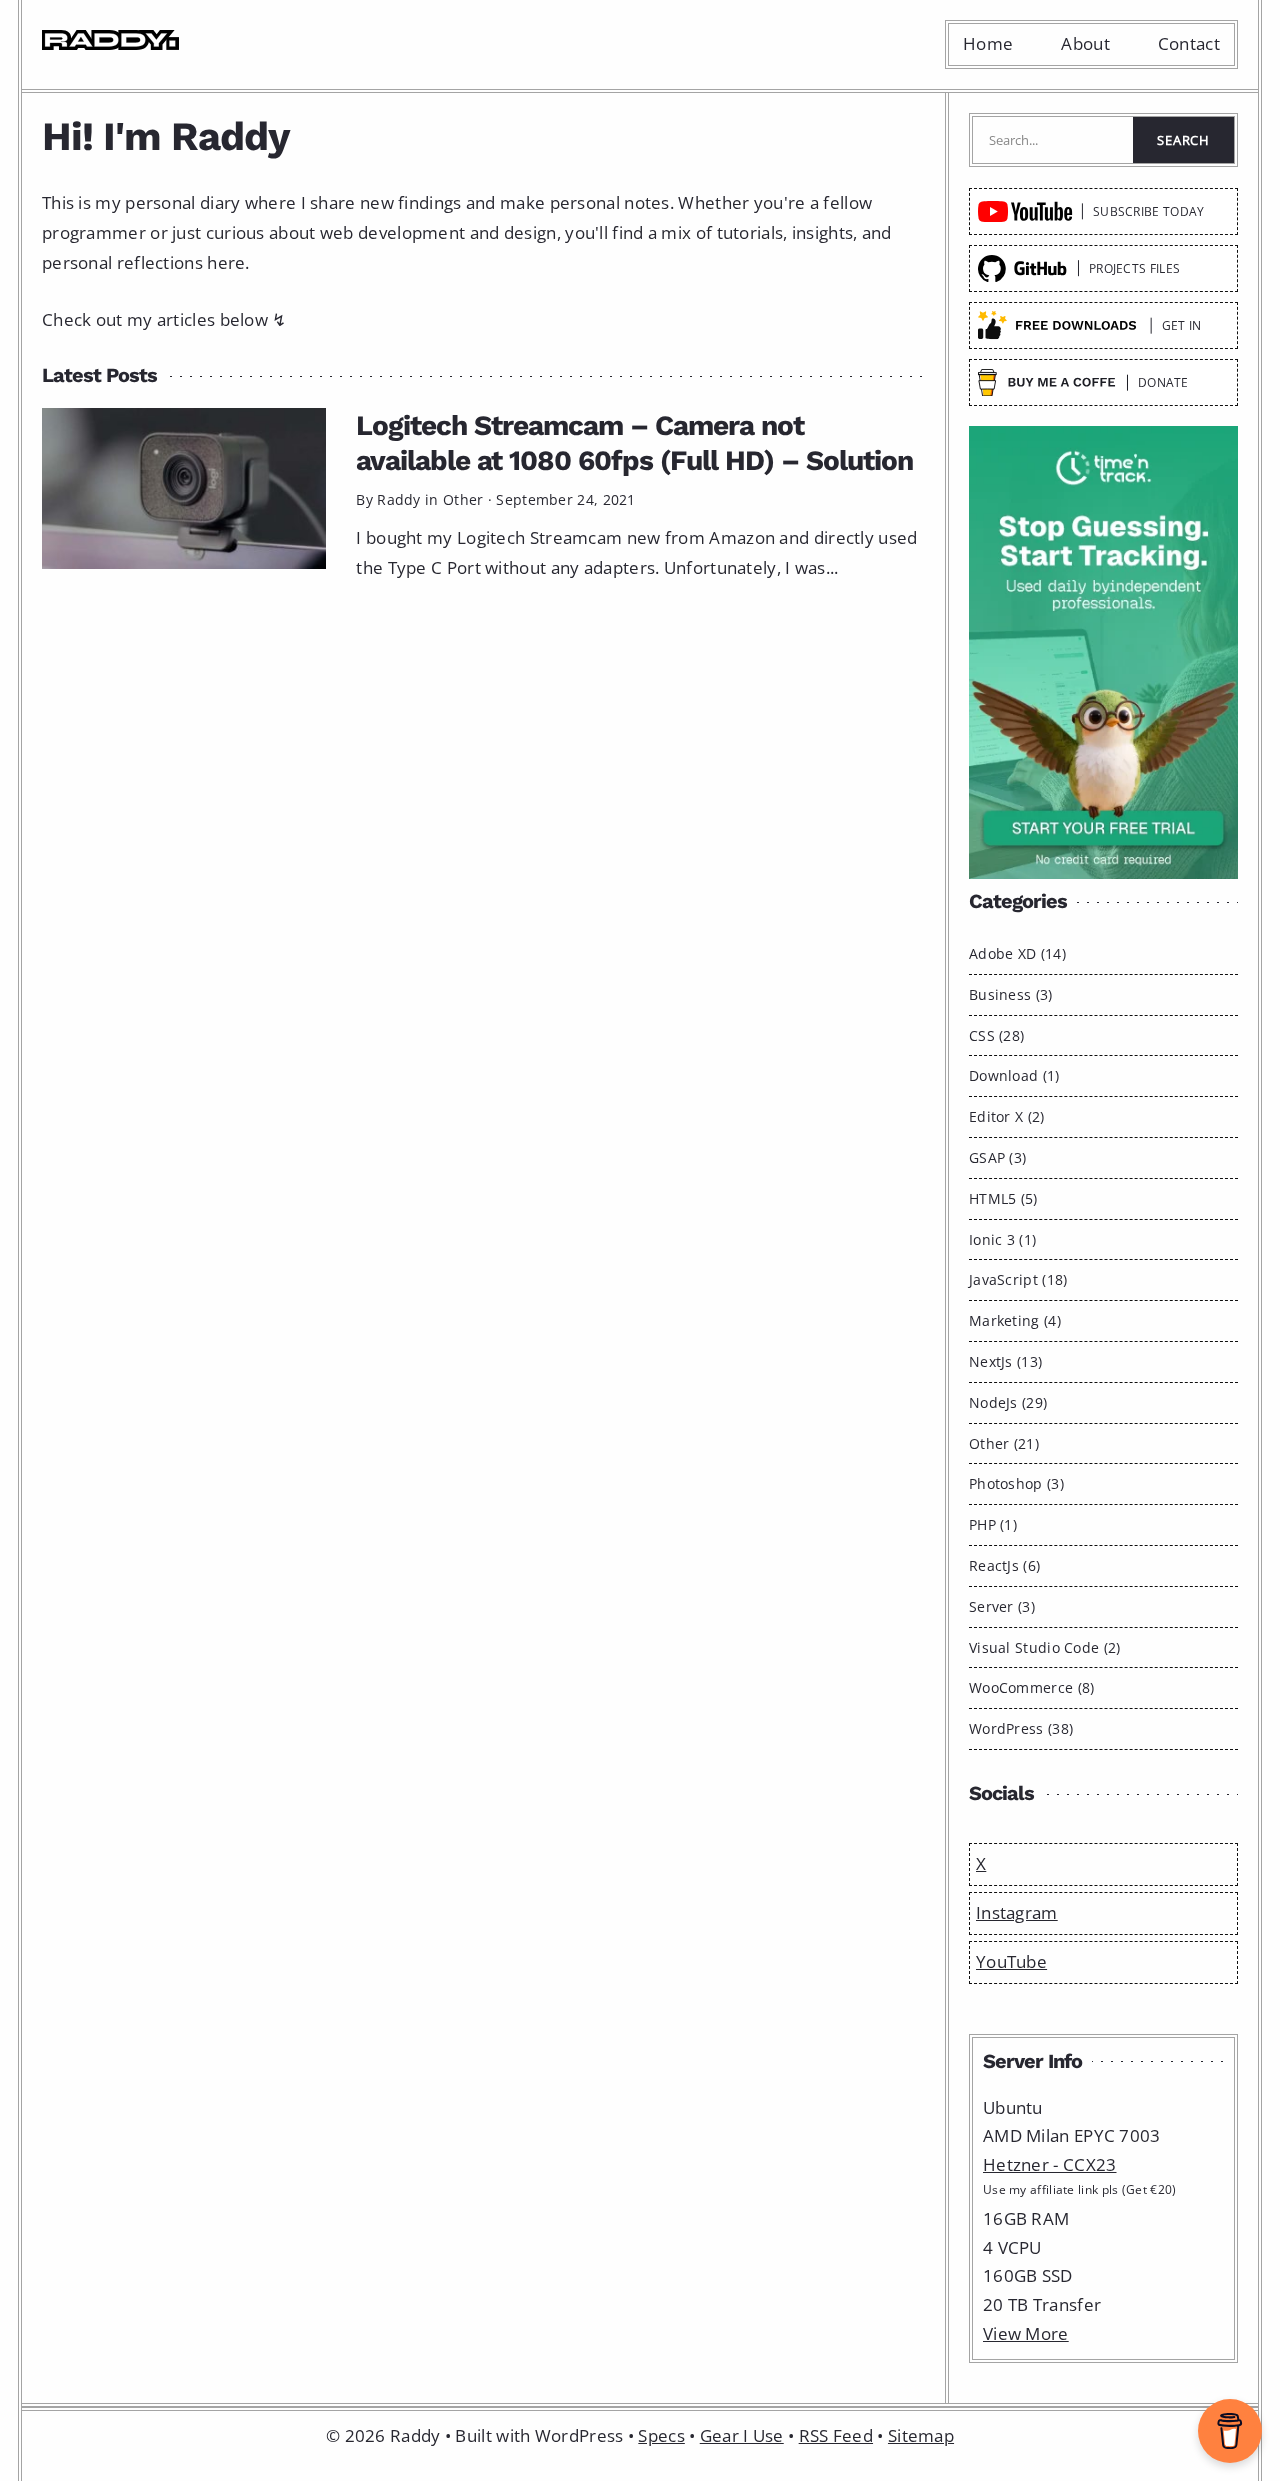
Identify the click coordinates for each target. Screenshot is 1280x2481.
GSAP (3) (997, 1157)
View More (1026, 2333)
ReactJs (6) (1004, 1565)
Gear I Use (742, 2435)
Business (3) (1011, 994)
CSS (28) (996, 1035)
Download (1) (1014, 1075)
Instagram (1017, 1912)
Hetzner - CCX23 (1050, 2164)
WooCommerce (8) (1032, 1687)
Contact (1189, 43)
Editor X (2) (1007, 1116)
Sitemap (921, 2435)
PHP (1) (993, 1524)
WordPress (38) (1021, 1728)
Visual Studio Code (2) (1045, 1647)
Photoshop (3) (1016, 1483)
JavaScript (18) (1018, 1279)
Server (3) (1002, 1606)
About (1085, 43)
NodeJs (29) (1008, 1402)
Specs (661, 2435)
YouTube (1011, 1961)
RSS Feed (836, 2435)
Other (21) (1004, 1443)
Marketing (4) (1015, 1320)
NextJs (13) (1005, 1361)
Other (463, 499)
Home (988, 43)
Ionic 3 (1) (1002, 1239)
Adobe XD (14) (1017, 953)
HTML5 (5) (1003, 1198)
